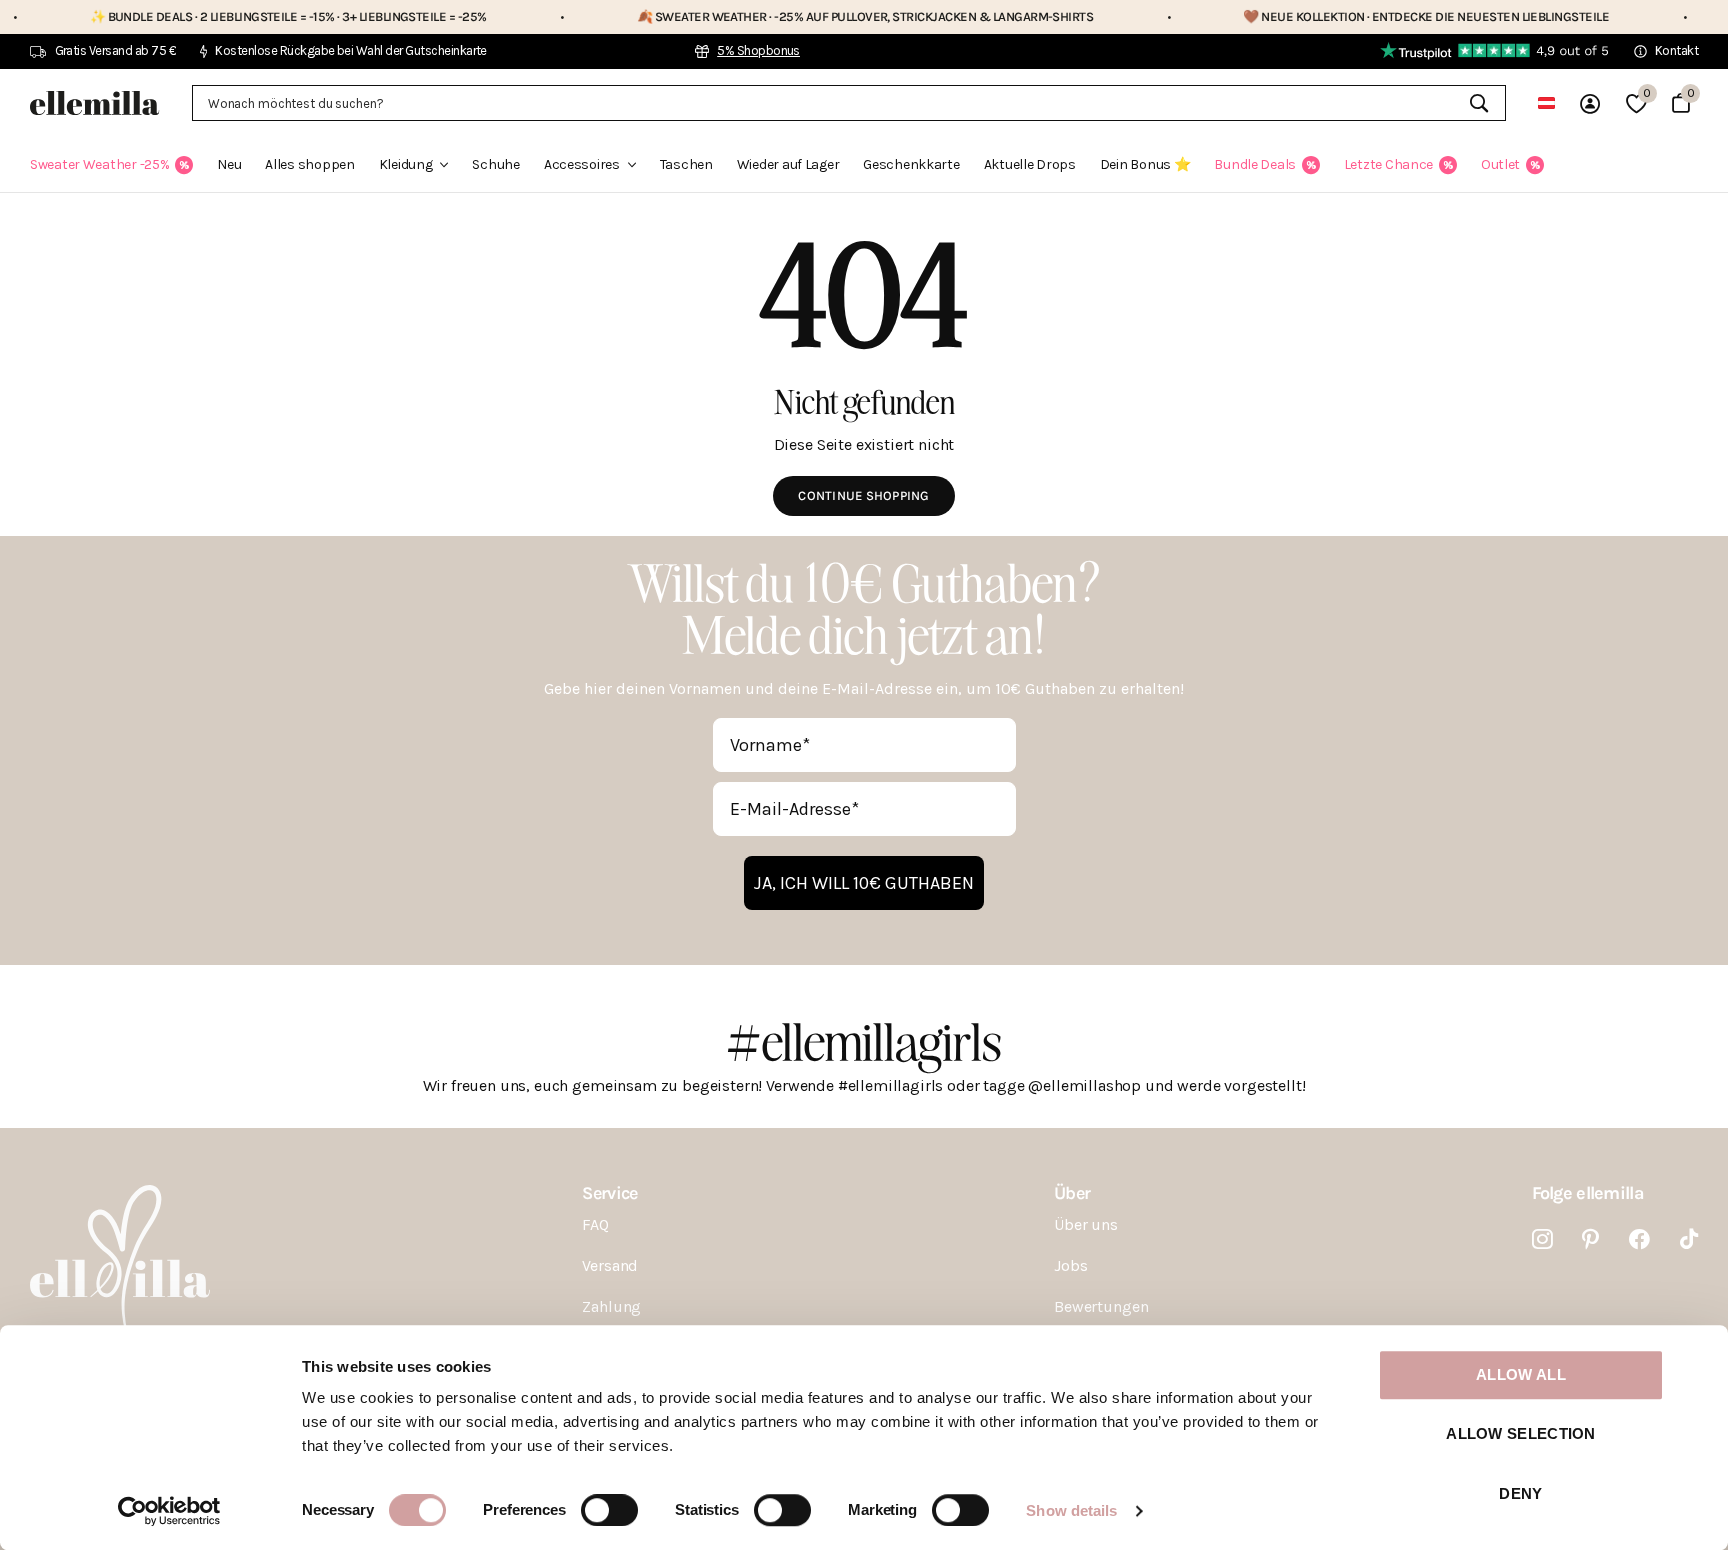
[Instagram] (1542, 1239)
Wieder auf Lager (788, 164)
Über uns (1086, 1224)
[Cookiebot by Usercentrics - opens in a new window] (169, 1511)
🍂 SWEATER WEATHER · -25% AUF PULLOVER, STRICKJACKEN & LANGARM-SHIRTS (790, 16)
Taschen (686, 164)
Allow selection (1521, 1434)
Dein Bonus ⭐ (1145, 164)
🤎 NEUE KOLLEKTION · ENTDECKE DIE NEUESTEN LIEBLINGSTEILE (1352, 16)
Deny (1520, 1493)
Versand (610, 1265)
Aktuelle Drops (1030, 164)
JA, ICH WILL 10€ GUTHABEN (864, 883)
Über (1072, 1193)
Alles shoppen (309, 164)
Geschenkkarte (911, 164)
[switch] (609, 1510)
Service (609, 1193)
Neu (229, 164)
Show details (1071, 1510)
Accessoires (582, 164)
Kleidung (406, 164)
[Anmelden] (1590, 103)
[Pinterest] (1590, 1239)
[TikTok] (1689, 1239)
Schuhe (495, 164)
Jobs (1070, 1265)
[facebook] (1639, 1239)
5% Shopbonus (758, 50)
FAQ (595, 1224)
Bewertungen (1101, 1306)
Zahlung (611, 1306)
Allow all (1521, 1374)
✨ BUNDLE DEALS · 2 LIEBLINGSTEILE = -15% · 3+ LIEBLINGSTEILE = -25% (213, 16)
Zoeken (1478, 103)
